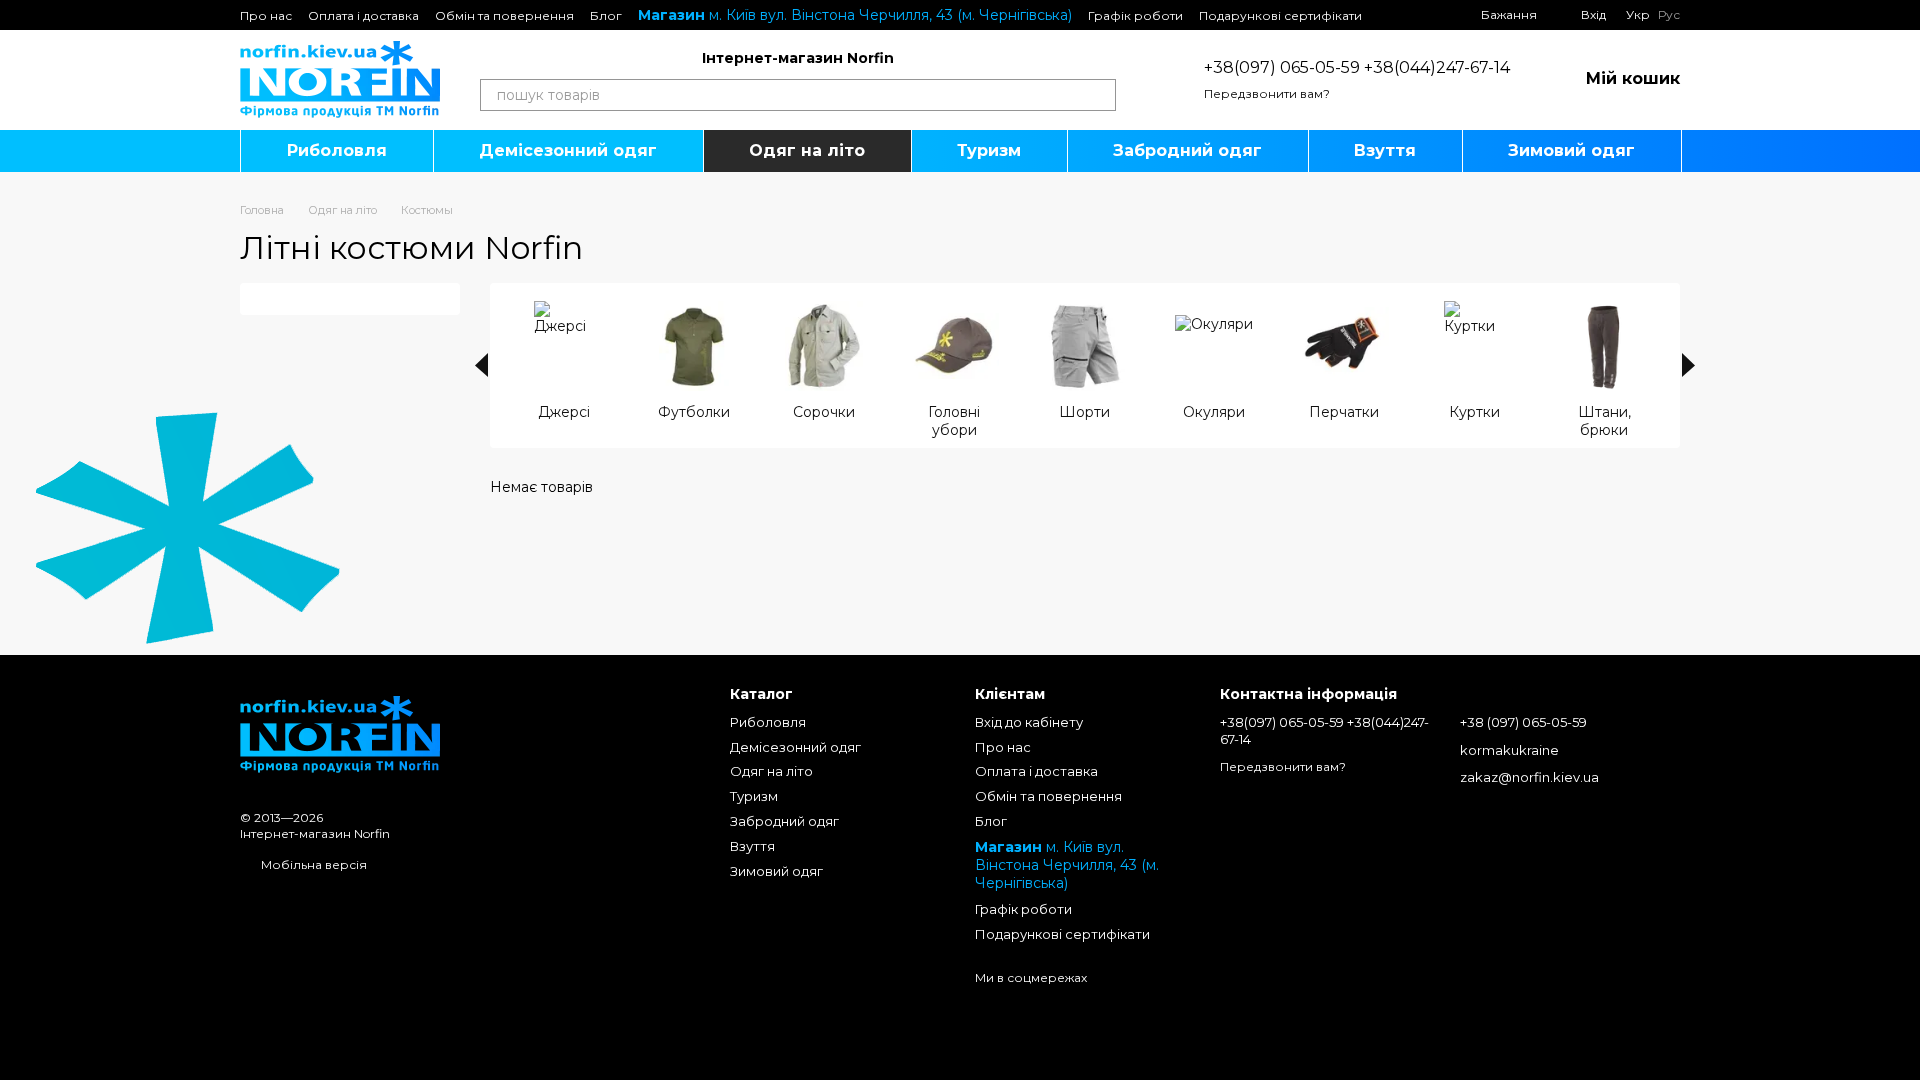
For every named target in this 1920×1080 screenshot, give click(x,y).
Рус (1669, 15)
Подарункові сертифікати (1280, 15)
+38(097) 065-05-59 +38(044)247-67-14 (1357, 67)
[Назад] (481, 365)
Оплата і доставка (363, 15)
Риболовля (337, 150)
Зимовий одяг (1571, 150)
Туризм (989, 150)
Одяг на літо (807, 150)
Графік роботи (1135, 15)
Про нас (266, 15)
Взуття (1385, 150)
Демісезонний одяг (568, 150)
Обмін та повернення (504, 15)
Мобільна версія (312, 864)
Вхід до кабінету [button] (1029, 722)
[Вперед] (1688, 365)
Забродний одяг (1187, 150)
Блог (606, 15)
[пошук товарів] (1100, 95)
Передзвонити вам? (1267, 93)
